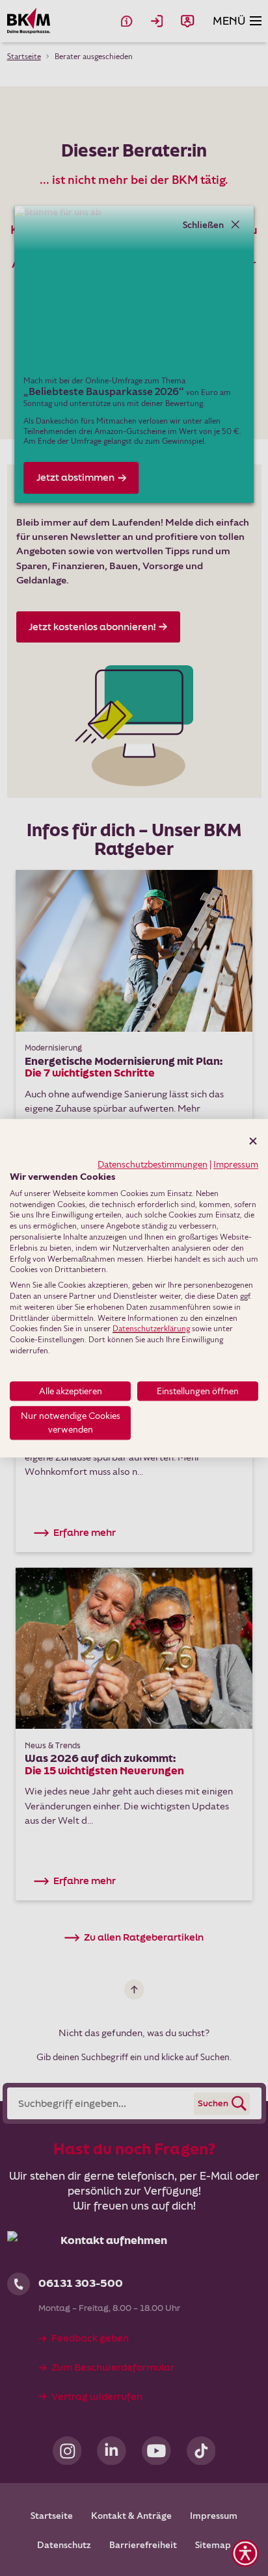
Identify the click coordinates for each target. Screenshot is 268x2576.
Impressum (236, 1164)
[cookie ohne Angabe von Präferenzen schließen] (253, 1141)
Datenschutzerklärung (151, 1329)
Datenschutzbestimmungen (153, 1164)
